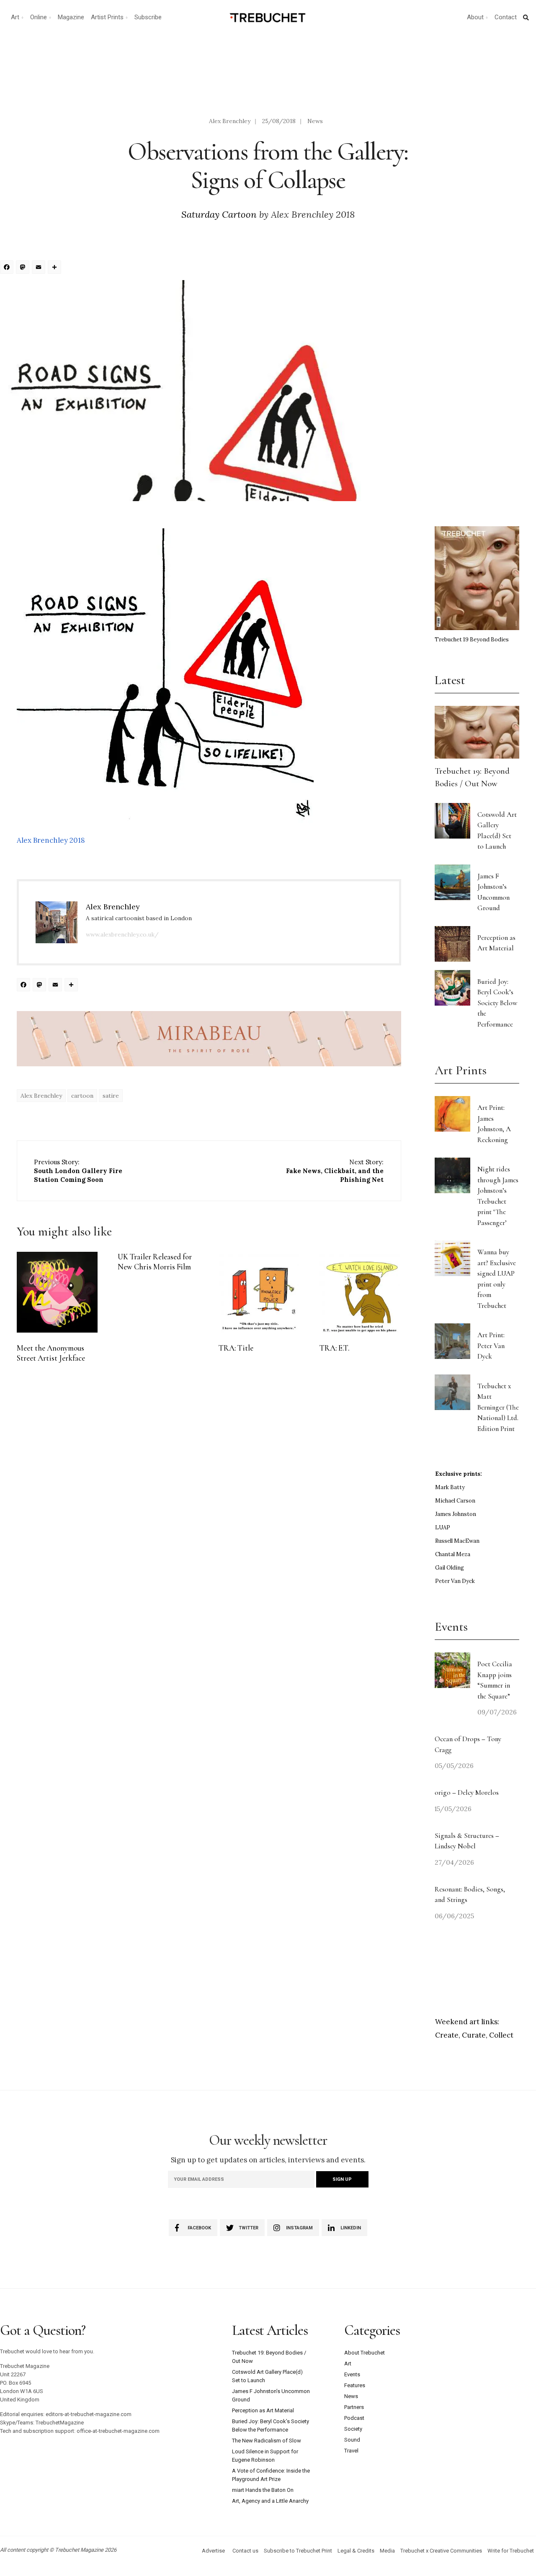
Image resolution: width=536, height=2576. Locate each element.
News (315, 121)
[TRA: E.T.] (360, 1292)
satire (111, 1096)
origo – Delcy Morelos (467, 1792)
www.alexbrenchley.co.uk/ (122, 934)
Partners (354, 2407)
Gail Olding (450, 1568)
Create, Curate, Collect (474, 2035)
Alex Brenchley (230, 121)
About (475, 17)
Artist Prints (107, 17)
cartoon (82, 1096)
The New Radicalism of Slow (267, 2441)
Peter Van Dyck (455, 1581)
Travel (351, 2451)
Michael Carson (455, 1501)
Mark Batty (450, 1487)
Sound (352, 2440)
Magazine (71, 17)
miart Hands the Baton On (263, 2490)
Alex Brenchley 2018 (51, 840)
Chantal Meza (453, 1554)
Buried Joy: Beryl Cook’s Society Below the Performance (497, 1003)
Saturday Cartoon (219, 214)
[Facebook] (8, 268)
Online (39, 17)
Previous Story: (78, 1171)
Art (15, 17)
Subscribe (148, 17)
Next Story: (335, 1171)
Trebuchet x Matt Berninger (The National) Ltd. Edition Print (498, 1407)
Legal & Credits (356, 2551)
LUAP (443, 1527)
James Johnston (456, 1514)
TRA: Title (236, 1348)
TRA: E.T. (334, 1348)
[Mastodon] (24, 268)
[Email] (40, 268)
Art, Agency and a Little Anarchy (270, 2501)
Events (352, 2374)
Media (387, 2551)
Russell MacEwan (457, 1541)
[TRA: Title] (259, 1292)
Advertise (213, 2551)
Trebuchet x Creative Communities (441, 2551)
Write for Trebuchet (511, 2551)
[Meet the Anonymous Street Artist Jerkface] (57, 1292)
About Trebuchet (365, 2353)
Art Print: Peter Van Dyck (491, 1346)
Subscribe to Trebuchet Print (298, 2551)
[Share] (56, 268)
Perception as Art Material (263, 2410)
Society (353, 2429)
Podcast (354, 2418)
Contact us (245, 2551)
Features (355, 2385)
